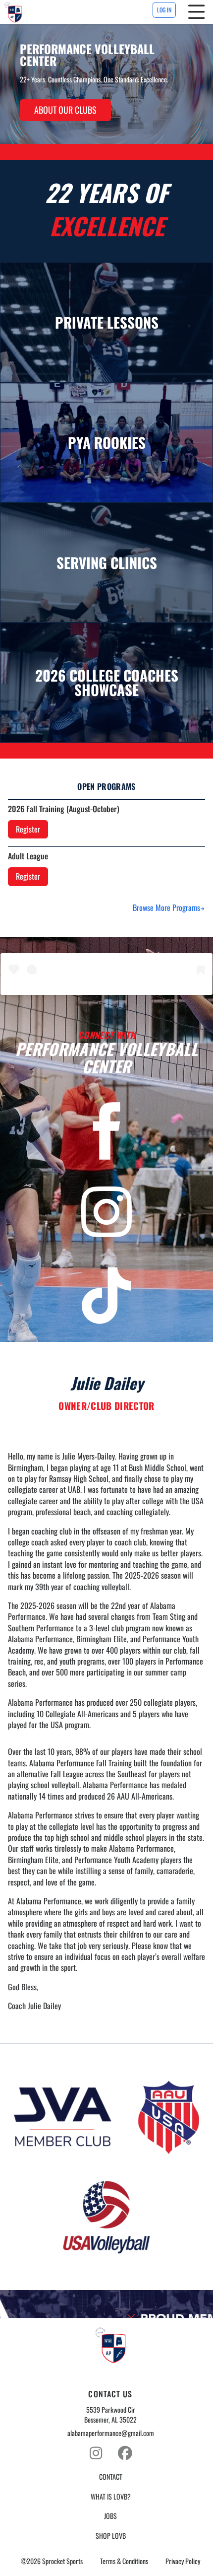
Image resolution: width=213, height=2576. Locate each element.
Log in (164, 10)
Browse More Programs (166, 907)
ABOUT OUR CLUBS (65, 110)
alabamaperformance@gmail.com (111, 2433)
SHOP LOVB (111, 2536)
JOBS (110, 2516)
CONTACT (111, 2477)
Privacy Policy (183, 2561)
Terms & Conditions (124, 2561)
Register (28, 829)
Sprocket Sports (62, 2561)
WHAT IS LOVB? (111, 2497)
